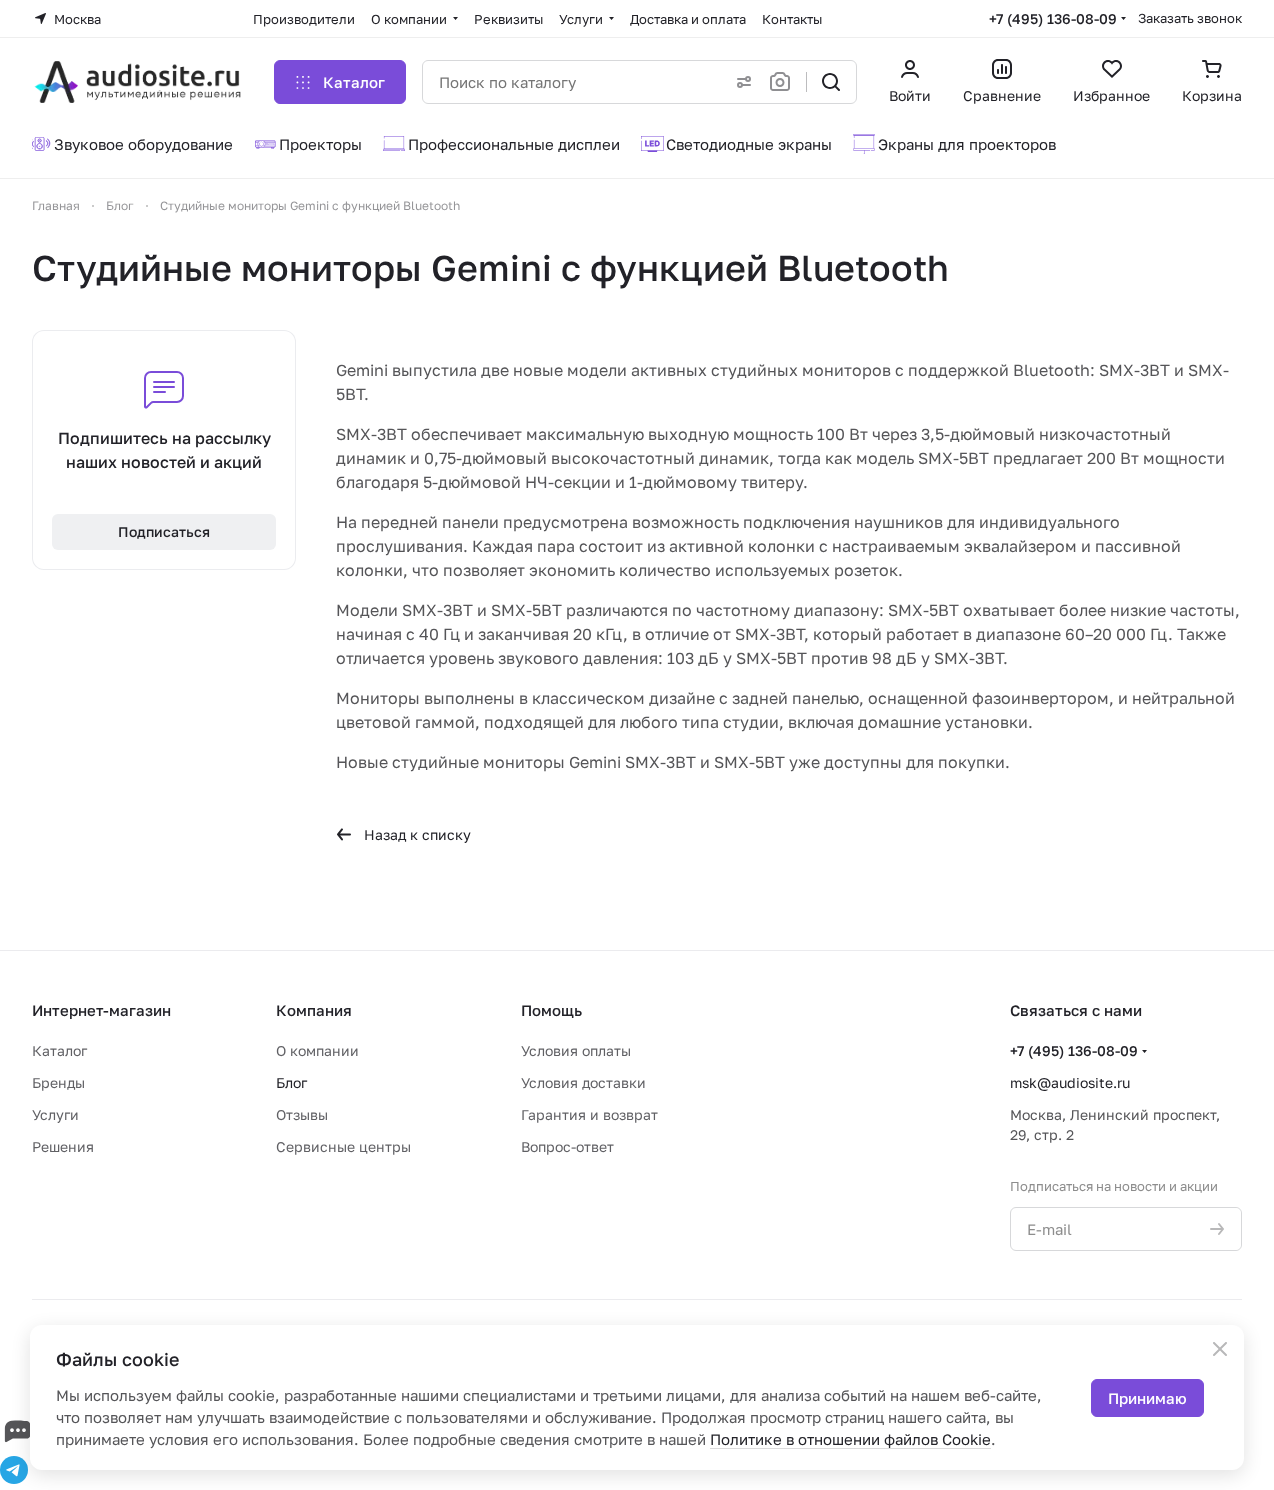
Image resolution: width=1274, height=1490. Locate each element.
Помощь (551, 1010)
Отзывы (302, 1114)
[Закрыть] (1220, 1349)
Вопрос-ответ (567, 1146)
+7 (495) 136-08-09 (1053, 18)
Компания (314, 1010)
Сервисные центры (343, 1146)
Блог (291, 1082)
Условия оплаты (576, 1050)
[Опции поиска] (740, 82)
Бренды (58, 1082)
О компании (317, 1050)
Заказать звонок (1190, 18)
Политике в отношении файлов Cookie (850, 1439)
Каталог (59, 1050)
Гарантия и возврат (589, 1114)
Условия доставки (583, 1082)
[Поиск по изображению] (784, 82)
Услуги (55, 1114)
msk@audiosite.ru (1070, 1082)
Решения (63, 1146)
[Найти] (831, 82)
